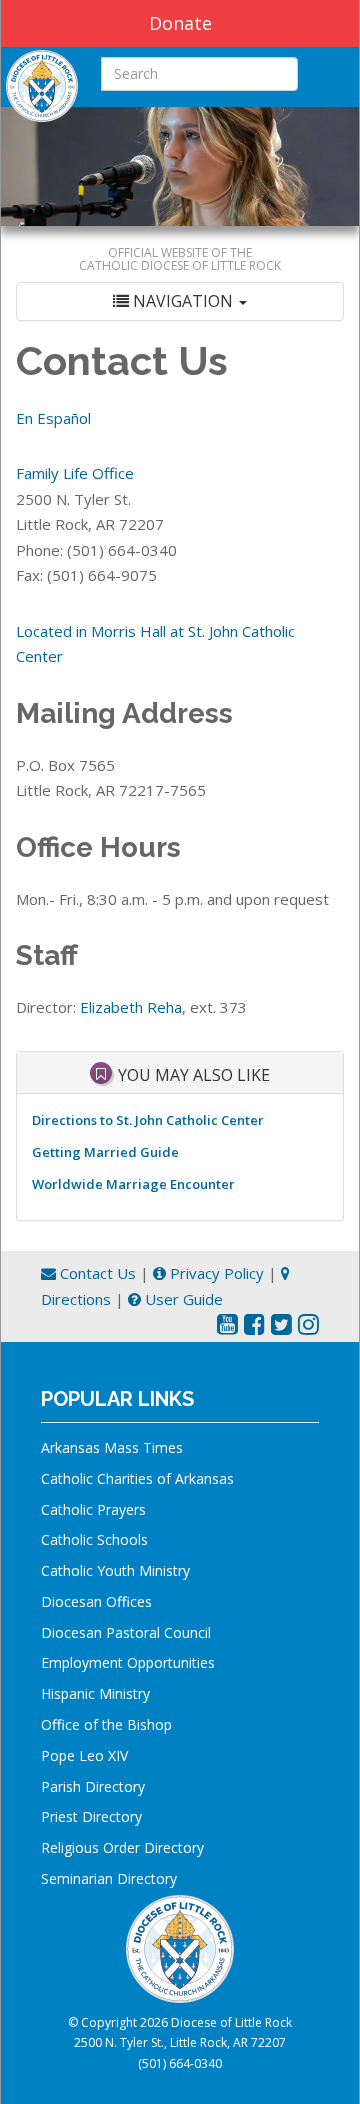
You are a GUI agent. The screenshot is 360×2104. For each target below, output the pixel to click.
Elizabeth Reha (131, 1007)
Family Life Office (75, 473)
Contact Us (96, 1273)
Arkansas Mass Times (112, 1447)
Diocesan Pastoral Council (126, 1632)
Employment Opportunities (128, 1662)
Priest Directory (91, 1816)
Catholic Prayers (93, 1509)
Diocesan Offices (96, 1601)
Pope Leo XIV (84, 1755)
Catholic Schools (94, 1539)
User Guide (182, 1299)
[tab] (180, 301)
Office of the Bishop (106, 1724)
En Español (53, 418)
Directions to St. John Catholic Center (148, 1120)
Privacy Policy (215, 1273)
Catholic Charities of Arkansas (137, 1478)
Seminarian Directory (109, 1878)
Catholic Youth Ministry (115, 1570)
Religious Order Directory (122, 1847)
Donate (180, 23)
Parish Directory (93, 1786)
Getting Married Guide (105, 1152)
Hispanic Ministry (95, 1693)
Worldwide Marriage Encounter (133, 1184)
